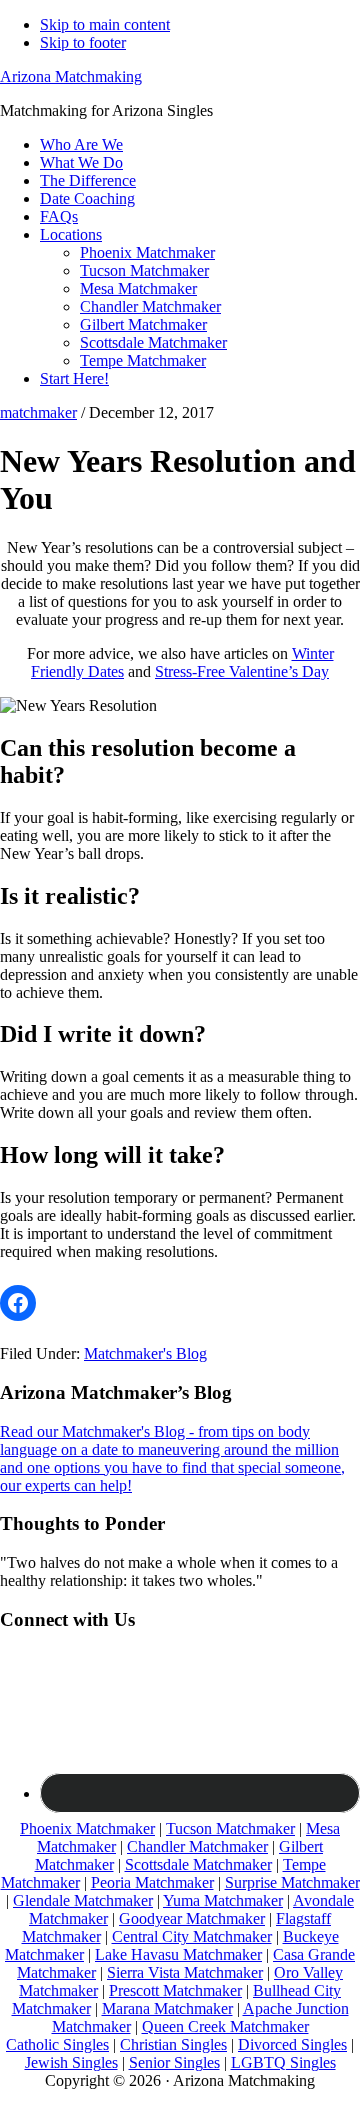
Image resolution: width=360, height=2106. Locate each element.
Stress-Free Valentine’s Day (242, 671)
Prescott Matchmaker (175, 1990)
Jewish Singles (71, 2062)
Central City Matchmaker (192, 1936)
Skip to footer (83, 42)
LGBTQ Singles (283, 2062)
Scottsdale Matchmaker (198, 1864)
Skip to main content (105, 24)
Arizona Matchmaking (71, 76)
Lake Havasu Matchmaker (178, 1954)
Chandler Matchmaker (197, 1846)
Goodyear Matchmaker (192, 1918)
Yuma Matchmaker (223, 1900)
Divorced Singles (292, 2044)
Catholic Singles (57, 2044)
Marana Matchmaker (167, 2008)
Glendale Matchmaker (83, 1900)
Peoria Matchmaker (152, 1882)
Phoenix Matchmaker (87, 1828)
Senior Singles (174, 2062)
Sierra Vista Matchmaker (185, 1972)
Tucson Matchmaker (230, 1828)
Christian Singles (173, 2044)
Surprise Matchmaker (292, 1882)
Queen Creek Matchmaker (225, 2026)
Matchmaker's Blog (145, 1353)
